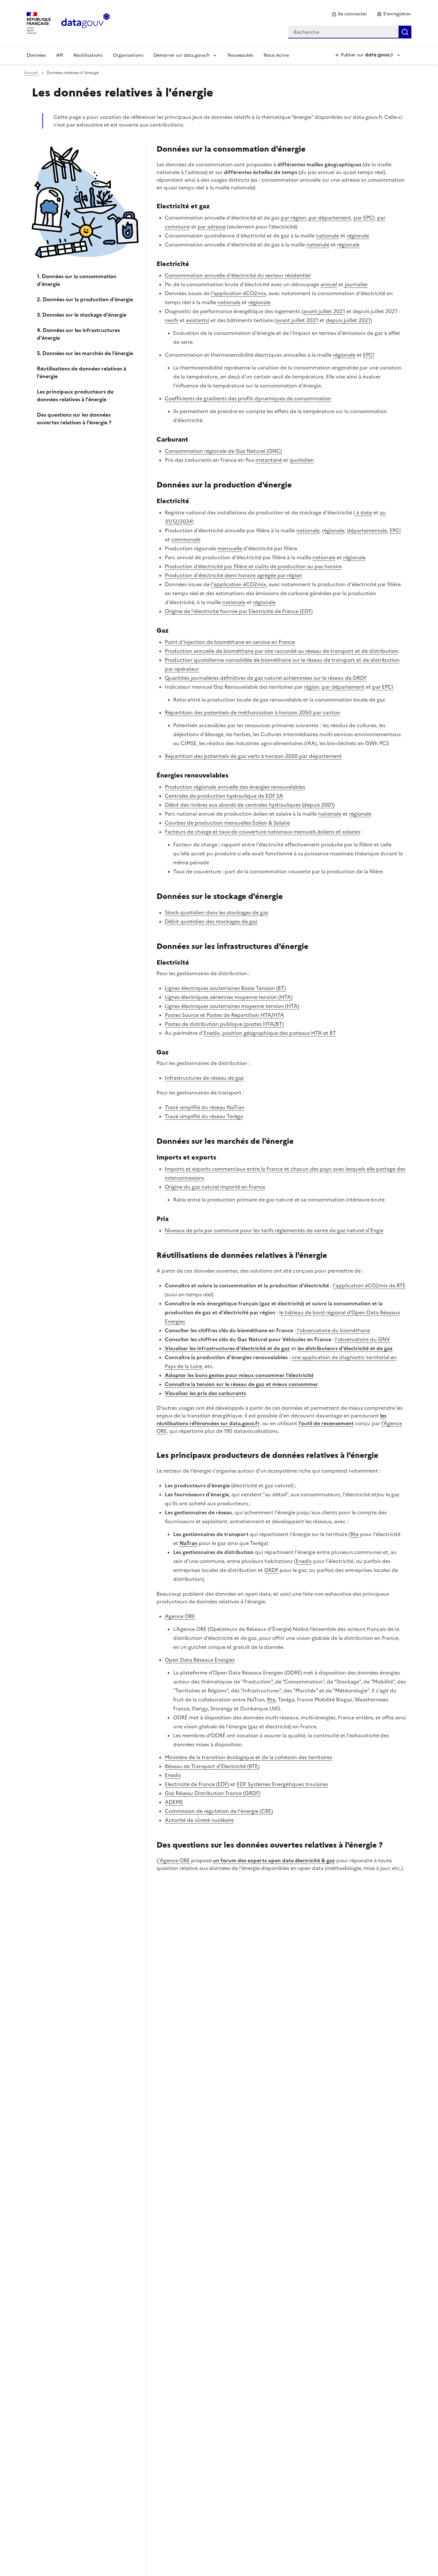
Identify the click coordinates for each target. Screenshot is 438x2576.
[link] (349, 14)
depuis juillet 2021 (348, 320)
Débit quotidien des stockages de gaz (211, 921)
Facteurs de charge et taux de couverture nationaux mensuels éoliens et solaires (262, 832)
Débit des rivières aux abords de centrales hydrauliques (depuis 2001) (250, 805)
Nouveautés (240, 55)
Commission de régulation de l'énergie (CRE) (219, 1811)
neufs (172, 320)
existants (197, 320)
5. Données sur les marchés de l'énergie (85, 353)
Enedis (212, 1033)
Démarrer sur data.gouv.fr (182, 55)
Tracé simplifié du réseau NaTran (205, 1107)
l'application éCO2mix (238, 293)
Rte (355, 1534)
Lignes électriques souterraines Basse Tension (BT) (225, 988)
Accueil (31, 73)
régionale (358, 236)
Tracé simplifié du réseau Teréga (204, 1116)
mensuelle (230, 548)
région (312, 687)
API (60, 55)
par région (293, 218)
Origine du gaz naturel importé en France (215, 1187)
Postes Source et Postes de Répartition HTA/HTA (224, 1015)
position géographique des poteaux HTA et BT (279, 1033)
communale (186, 539)
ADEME (174, 1802)
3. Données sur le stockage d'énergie (82, 315)
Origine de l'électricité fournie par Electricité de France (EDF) (239, 611)
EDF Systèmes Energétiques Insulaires (282, 1784)
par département (330, 218)
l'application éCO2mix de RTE (369, 1285)
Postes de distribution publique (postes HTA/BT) (224, 1024)
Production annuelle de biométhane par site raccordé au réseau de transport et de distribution (282, 651)
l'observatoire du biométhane (333, 1330)
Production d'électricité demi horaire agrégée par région (234, 575)
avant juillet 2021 (324, 311)
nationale (327, 236)
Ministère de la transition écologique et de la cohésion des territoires (248, 1757)
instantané (269, 460)
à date (363, 512)
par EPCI (364, 218)
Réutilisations (88, 55)
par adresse (212, 227)
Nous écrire (276, 55)
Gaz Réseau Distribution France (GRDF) (213, 1793)
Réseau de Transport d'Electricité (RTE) (212, 1766)
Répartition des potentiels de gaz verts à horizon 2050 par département (253, 756)
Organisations (128, 55)
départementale (367, 530)
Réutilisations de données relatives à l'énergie (82, 372)
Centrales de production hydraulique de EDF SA (224, 796)
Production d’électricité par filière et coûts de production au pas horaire (253, 566)
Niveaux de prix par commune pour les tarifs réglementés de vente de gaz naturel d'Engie (274, 1230)
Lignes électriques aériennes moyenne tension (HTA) (229, 997)
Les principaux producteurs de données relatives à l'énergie (75, 395)
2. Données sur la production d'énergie (85, 299)
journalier (356, 284)
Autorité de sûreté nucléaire (199, 1820)
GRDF (271, 1570)
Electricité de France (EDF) (197, 1784)
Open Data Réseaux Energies (200, 1660)
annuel (329, 284)
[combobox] (350, 32)
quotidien (302, 460)
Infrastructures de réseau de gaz (204, 1078)
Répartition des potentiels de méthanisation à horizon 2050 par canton (253, 712)
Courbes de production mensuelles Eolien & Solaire (227, 823)
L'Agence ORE (173, 1860)
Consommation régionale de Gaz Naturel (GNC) (223, 451)
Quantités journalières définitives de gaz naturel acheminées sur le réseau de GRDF (266, 678)
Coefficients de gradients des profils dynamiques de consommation (248, 398)
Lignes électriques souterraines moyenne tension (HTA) (232, 1006)
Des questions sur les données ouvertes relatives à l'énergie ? (74, 419)
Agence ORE (180, 1616)
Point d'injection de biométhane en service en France (230, 642)
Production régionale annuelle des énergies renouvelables (235, 787)
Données (36, 55)
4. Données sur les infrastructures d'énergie (78, 334)
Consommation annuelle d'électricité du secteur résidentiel (238, 275)
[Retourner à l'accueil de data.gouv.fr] (85, 22)
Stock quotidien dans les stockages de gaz (217, 912)
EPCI (369, 355)
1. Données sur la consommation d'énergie (77, 280)
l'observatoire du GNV (363, 1339)
